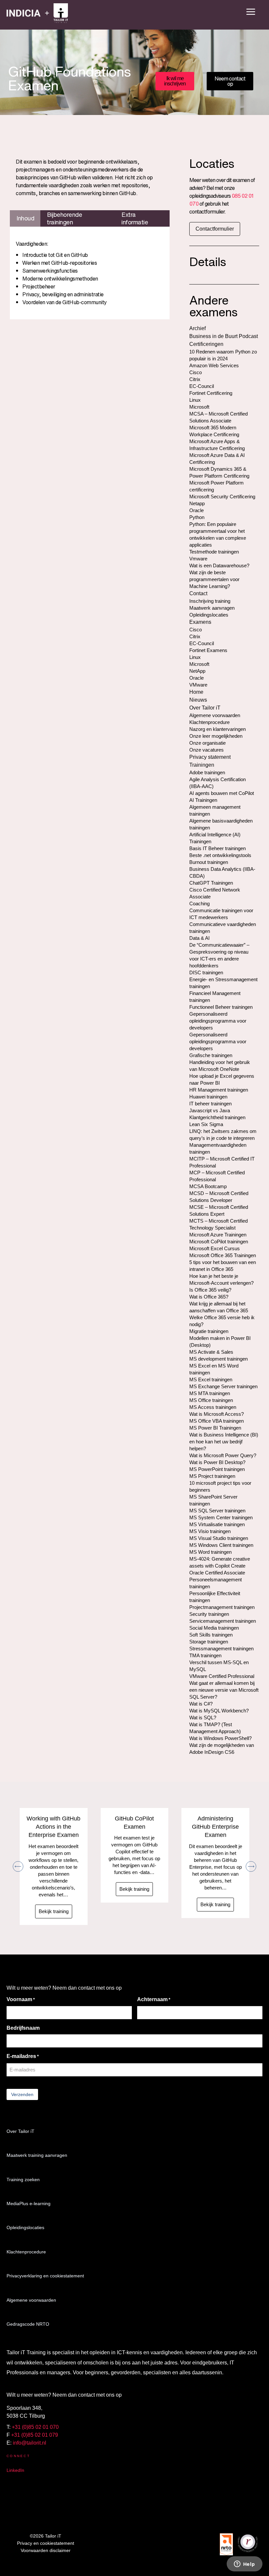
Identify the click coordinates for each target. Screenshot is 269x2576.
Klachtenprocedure (26, 2252)
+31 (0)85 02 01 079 (35, 2435)
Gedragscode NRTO (28, 2324)
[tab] (25, 218)
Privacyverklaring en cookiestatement (45, 2276)
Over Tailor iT (21, 2131)
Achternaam (154, 1999)
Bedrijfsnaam (23, 2028)
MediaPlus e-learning (29, 2203)
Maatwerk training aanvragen (37, 2155)
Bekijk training (54, 1911)
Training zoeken (23, 2180)
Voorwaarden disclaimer (46, 2550)
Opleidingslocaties (25, 2227)
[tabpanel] (90, 273)
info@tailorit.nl (30, 2443)
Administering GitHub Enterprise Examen (215, 1827)
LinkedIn (15, 2470)
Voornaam (21, 1999)
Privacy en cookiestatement (46, 2543)
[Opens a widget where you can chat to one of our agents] (244, 2565)
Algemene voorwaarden (31, 2300)
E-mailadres (23, 2056)
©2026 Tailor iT (46, 2536)
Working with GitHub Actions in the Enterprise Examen (53, 1827)
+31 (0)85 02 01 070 (35, 2427)
